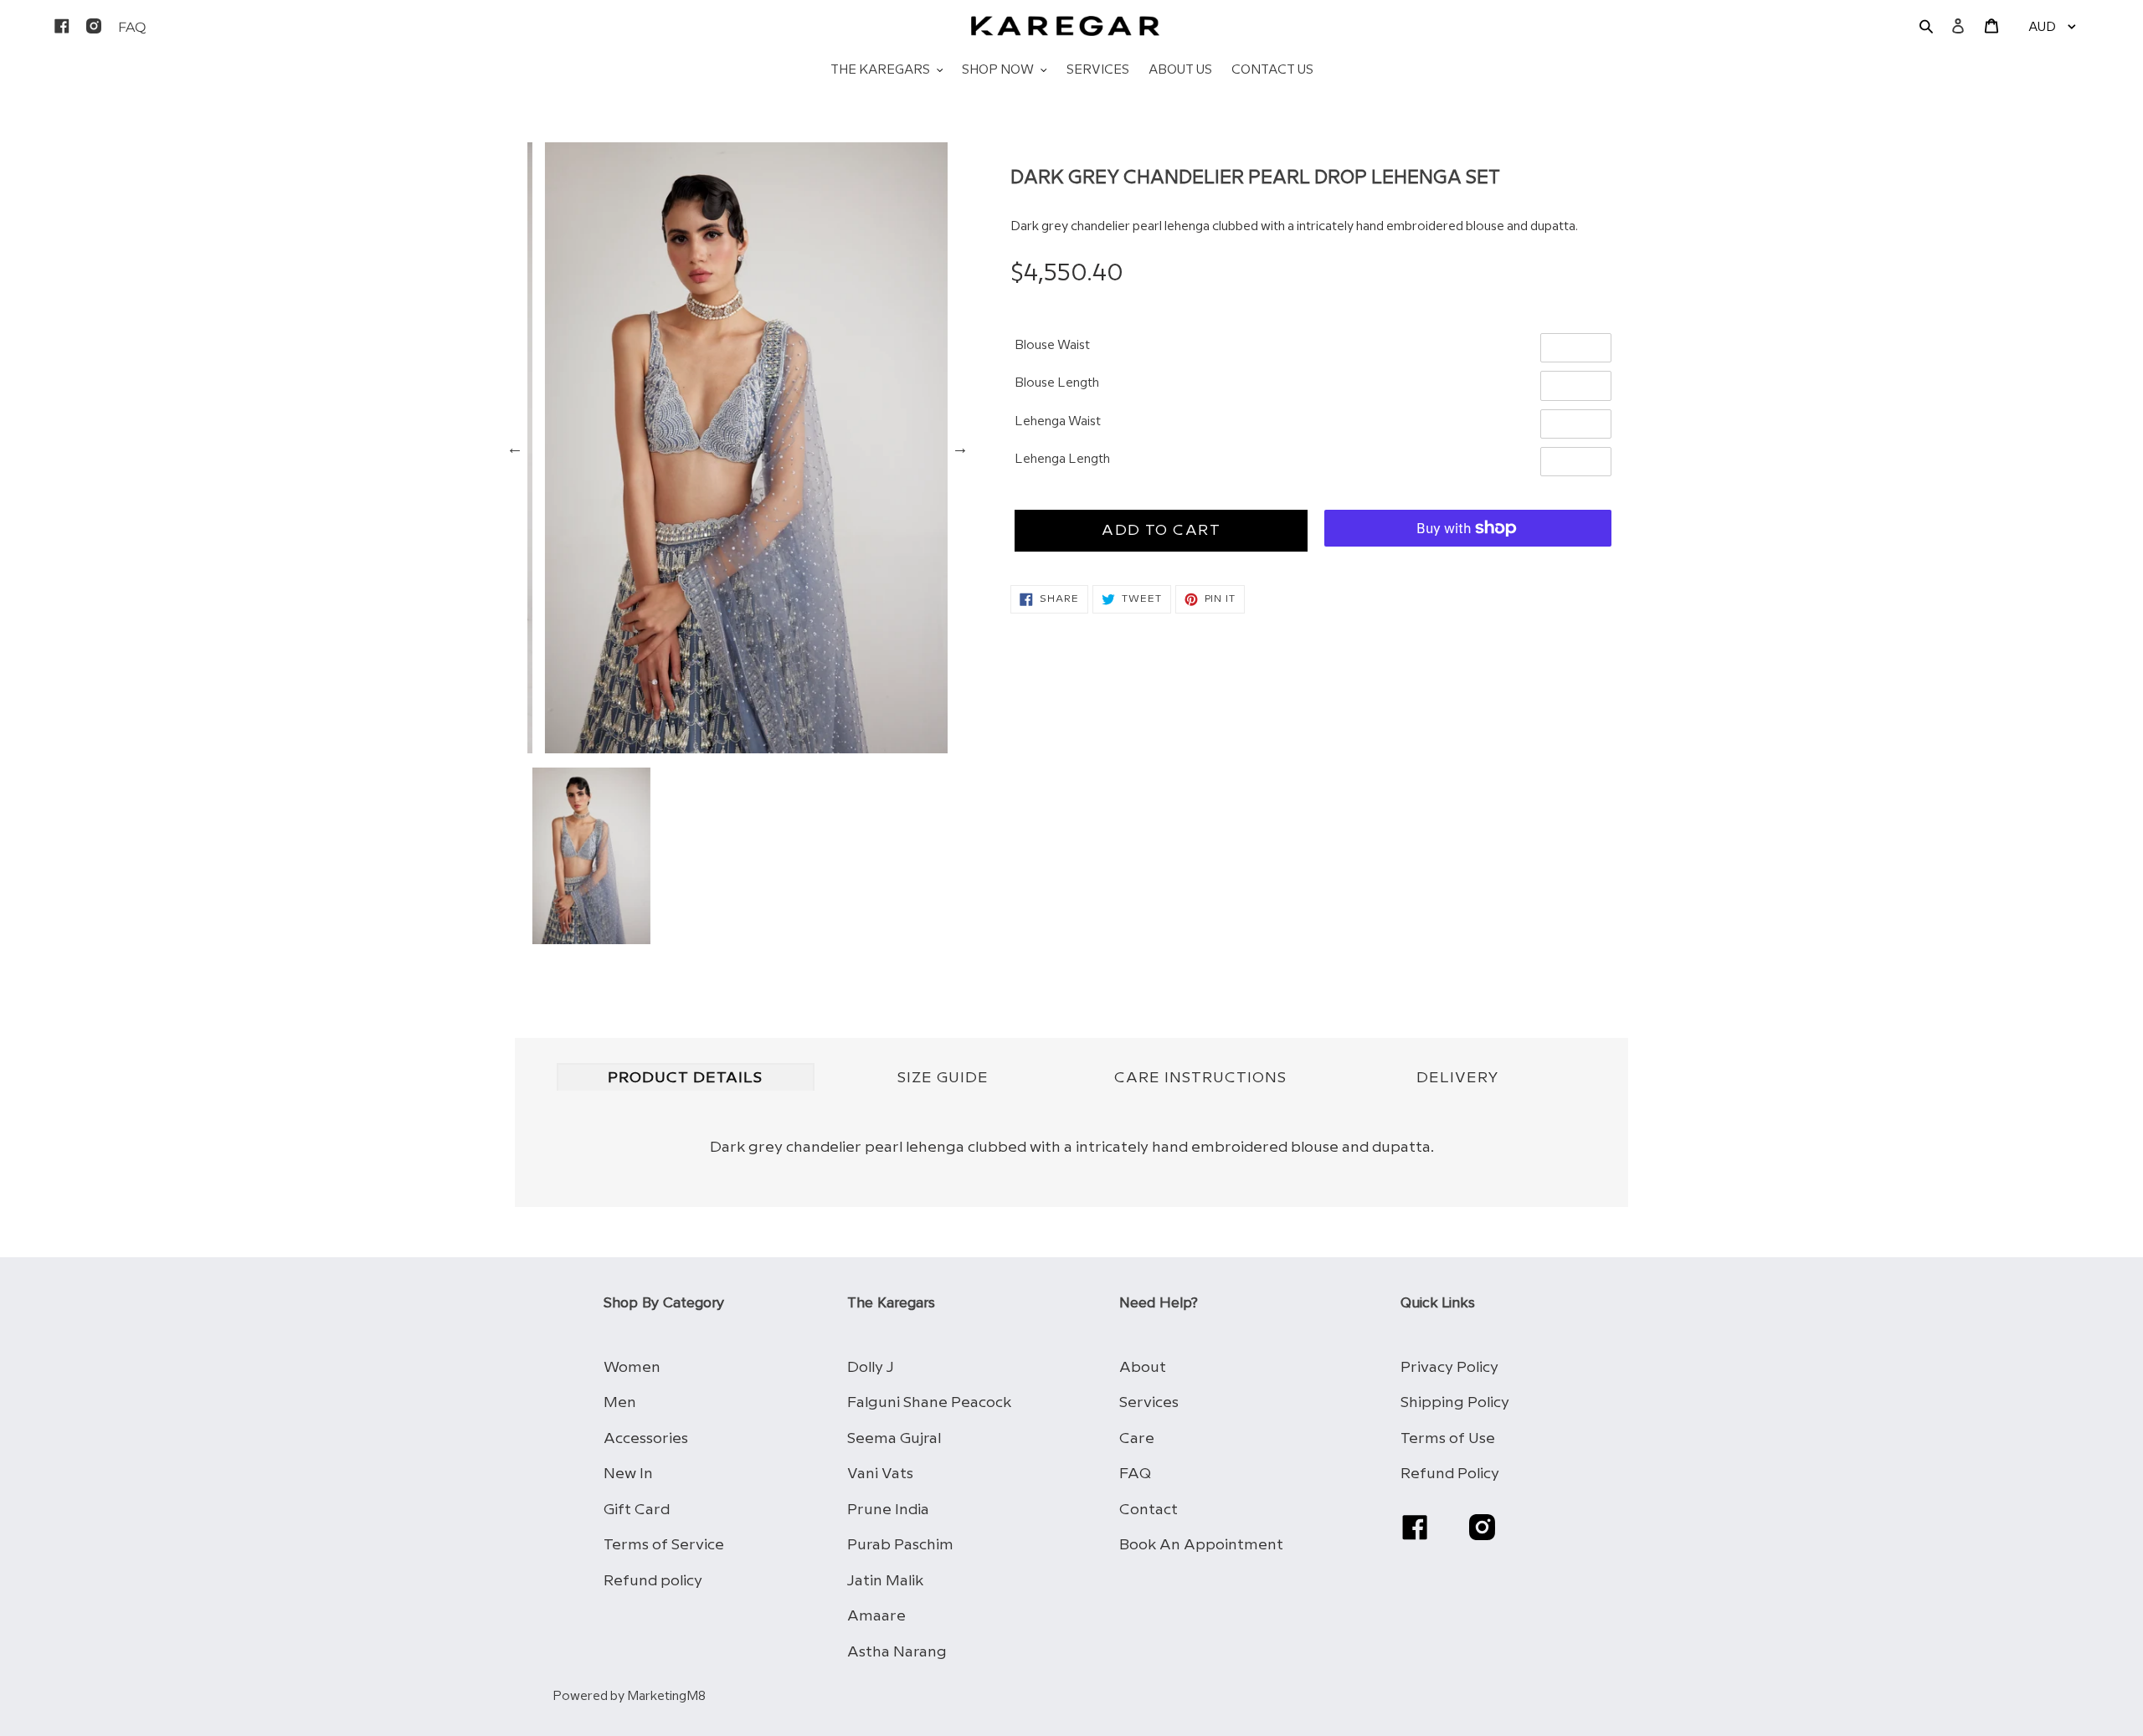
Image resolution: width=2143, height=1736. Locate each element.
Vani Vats (880, 1474)
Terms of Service (664, 1545)
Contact (1149, 1510)
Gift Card (637, 1510)
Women (632, 1367)
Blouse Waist (1052, 346)
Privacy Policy (1449, 1367)
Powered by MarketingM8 (629, 1697)
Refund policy (653, 1581)
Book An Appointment (1201, 1545)
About (1143, 1367)
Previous (515, 448)
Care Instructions (1200, 1078)
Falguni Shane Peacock (929, 1402)
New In (628, 1474)
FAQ (1135, 1474)
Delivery (1458, 1078)
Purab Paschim (900, 1545)
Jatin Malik (885, 1581)
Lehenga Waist (1058, 422)
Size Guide (943, 1078)
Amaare (876, 1616)
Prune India (888, 1510)
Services (1149, 1402)
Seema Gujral (894, 1438)
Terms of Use (1448, 1438)
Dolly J (871, 1367)
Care (1137, 1438)
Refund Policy (1450, 1474)
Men (620, 1402)
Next (960, 448)
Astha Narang (897, 1652)
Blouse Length (1057, 383)
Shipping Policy (1455, 1402)
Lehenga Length (1062, 460)
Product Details (685, 1078)
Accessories (646, 1438)
